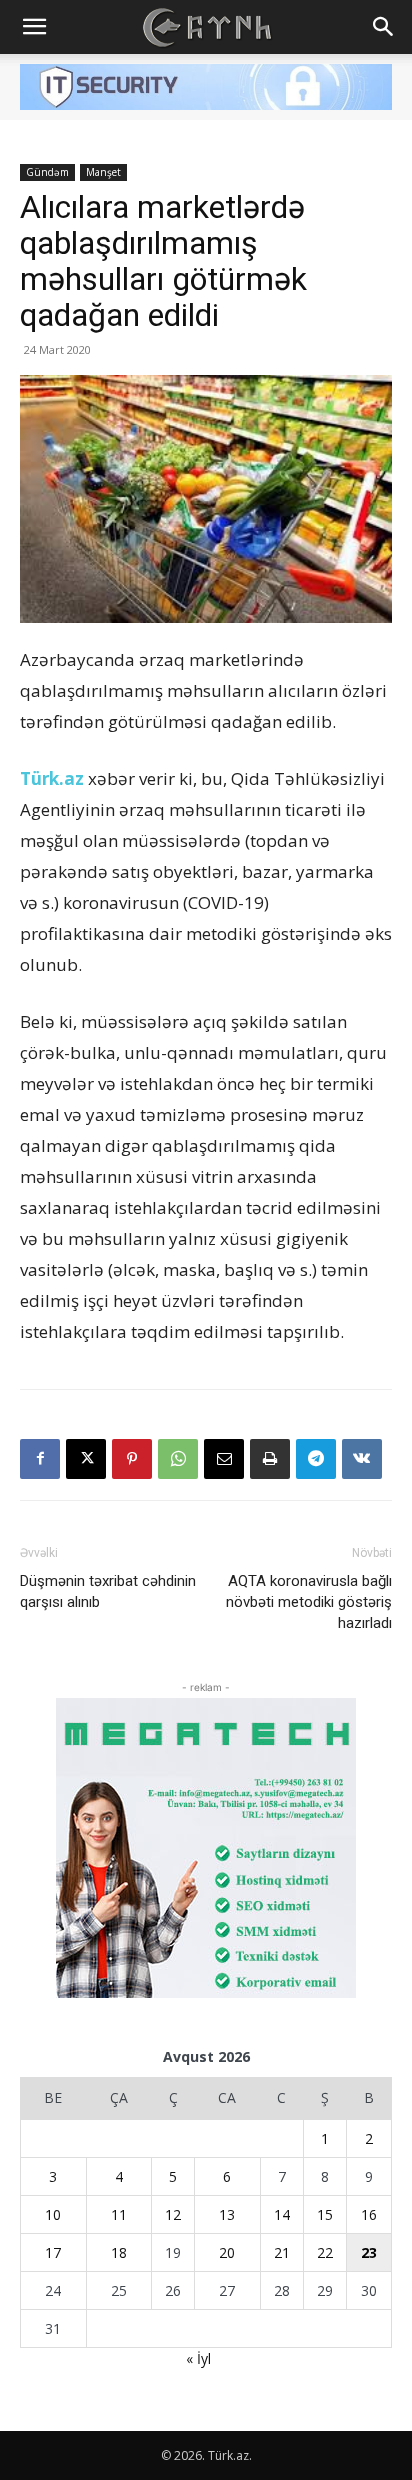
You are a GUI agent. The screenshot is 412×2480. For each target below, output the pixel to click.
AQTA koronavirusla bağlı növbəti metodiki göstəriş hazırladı (309, 1602)
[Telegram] (316, 1459)
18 (119, 2252)
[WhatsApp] (178, 1459)
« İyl (198, 2358)
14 (282, 2214)
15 (325, 2214)
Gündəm (47, 172)
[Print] (270, 1459)
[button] (34, 27)
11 (119, 2214)
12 (173, 2214)
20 (227, 2252)
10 (53, 2214)
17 (53, 2252)
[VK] (362, 1459)
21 (282, 2252)
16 (369, 2214)
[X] (86, 1459)
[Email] (224, 1459)
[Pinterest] (132, 1459)
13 (227, 2214)
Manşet (103, 172)
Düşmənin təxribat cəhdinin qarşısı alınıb (108, 1591)
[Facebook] (40, 1459)
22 (325, 2252)
